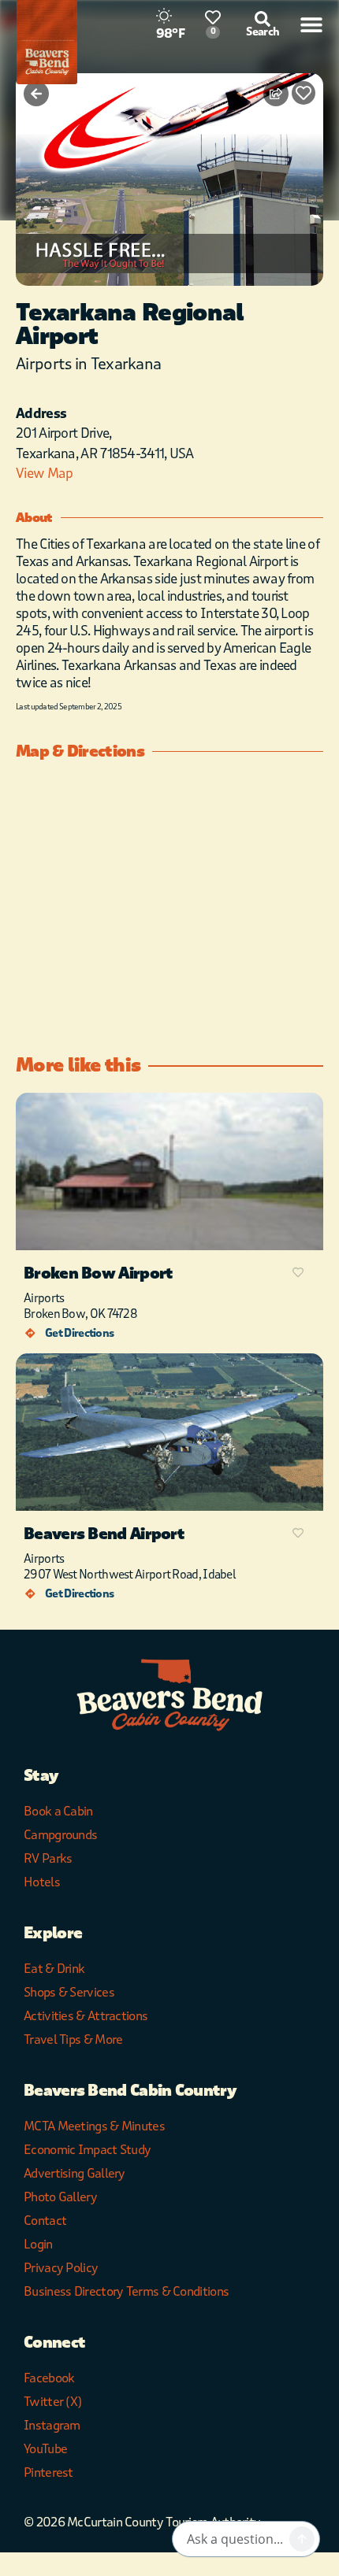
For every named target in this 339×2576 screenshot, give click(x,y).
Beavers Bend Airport (104, 1534)
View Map (44, 474)
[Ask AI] (302, 2539)
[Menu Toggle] (311, 24)
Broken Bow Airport (98, 1273)
